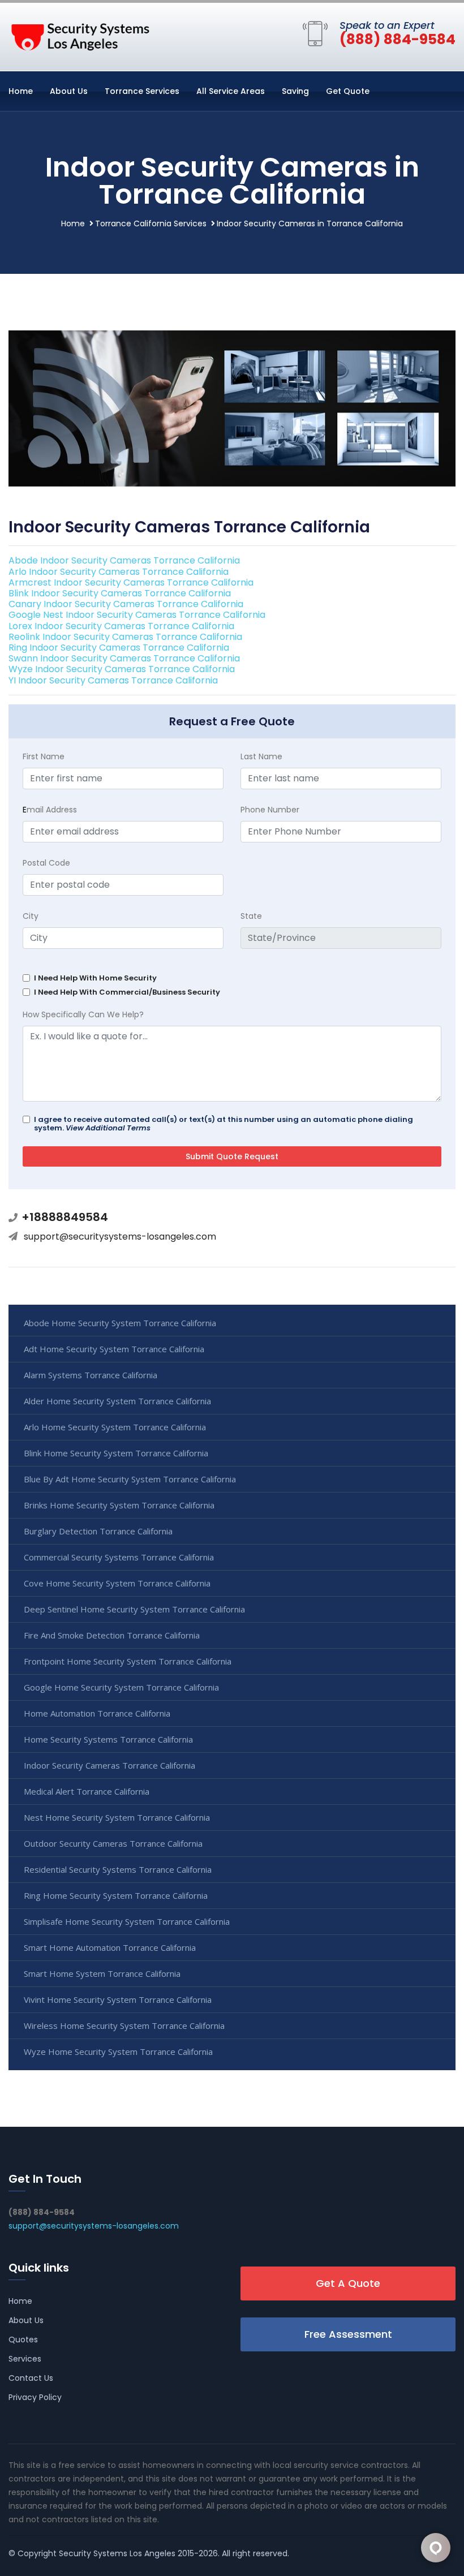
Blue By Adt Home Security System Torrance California (130, 1479)
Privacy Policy (35, 2397)
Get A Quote (348, 2283)
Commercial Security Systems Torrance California (119, 1557)
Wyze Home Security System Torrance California (118, 2052)
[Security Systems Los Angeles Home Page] (79, 35)
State (251, 916)
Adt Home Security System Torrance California (114, 1349)
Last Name (261, 756)
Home (21, 91)
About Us (69, 91)
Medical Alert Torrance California (87, 1791)
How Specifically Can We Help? (83, 1014)
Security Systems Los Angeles (117, 2553)
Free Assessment (348, 2334)
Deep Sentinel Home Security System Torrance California (134, 1609)
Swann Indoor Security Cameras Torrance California (124, 658)
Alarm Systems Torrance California (91, 1375)
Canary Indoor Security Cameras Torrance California (126, 604)
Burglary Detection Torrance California (98, 1531)
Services (25, 2359)
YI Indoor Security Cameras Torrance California (113, 680)
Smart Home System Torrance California (102, 1973)
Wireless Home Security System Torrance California (124, 2025)
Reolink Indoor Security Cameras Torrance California (125, 637)
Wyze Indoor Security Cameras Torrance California (122, 669)
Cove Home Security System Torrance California (117, 1583)
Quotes (23, 2340)
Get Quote (348, 91)
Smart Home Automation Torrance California (110, 1947)
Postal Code (46, 863)
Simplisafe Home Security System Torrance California (127, 1921)
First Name (44, 756)
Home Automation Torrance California (97, 1713)
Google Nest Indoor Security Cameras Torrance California (137, 615)
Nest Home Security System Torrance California (117, 1817)
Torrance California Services (151, 223)
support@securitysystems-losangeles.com (120, 1237)
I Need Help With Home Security (95, 978)
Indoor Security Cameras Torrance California (109, 1765)
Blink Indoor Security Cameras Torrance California (120, 593)
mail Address (50, 810)
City (31, 916)
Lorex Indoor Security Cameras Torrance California (121, 626)
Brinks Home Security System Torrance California (119, 1505)
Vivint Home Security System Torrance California (118, 1999)
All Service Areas (231, 91)
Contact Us (31, 2378)
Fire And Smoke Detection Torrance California (112, 1635)
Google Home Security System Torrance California (121, 1687)
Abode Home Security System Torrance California (120, 1323)
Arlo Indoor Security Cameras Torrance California (119, 572)
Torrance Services (142, 91)
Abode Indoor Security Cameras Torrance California (124, 560)
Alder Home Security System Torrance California (117, 1401)
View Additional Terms (108, 1128)
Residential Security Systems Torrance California (118, 1869)
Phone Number (270, 810)
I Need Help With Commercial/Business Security (127, 992)
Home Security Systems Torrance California (108, 1739)
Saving (295, 91)
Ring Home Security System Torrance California (116, 1895)
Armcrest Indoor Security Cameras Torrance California (131, 582)
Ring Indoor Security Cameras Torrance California (119, 648)
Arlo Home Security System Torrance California (115, 1427)
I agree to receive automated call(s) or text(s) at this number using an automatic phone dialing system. (224, 1124)
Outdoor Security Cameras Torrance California (113, 1843)
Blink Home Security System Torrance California (116, 1453)
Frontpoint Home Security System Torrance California (128, 1661)
